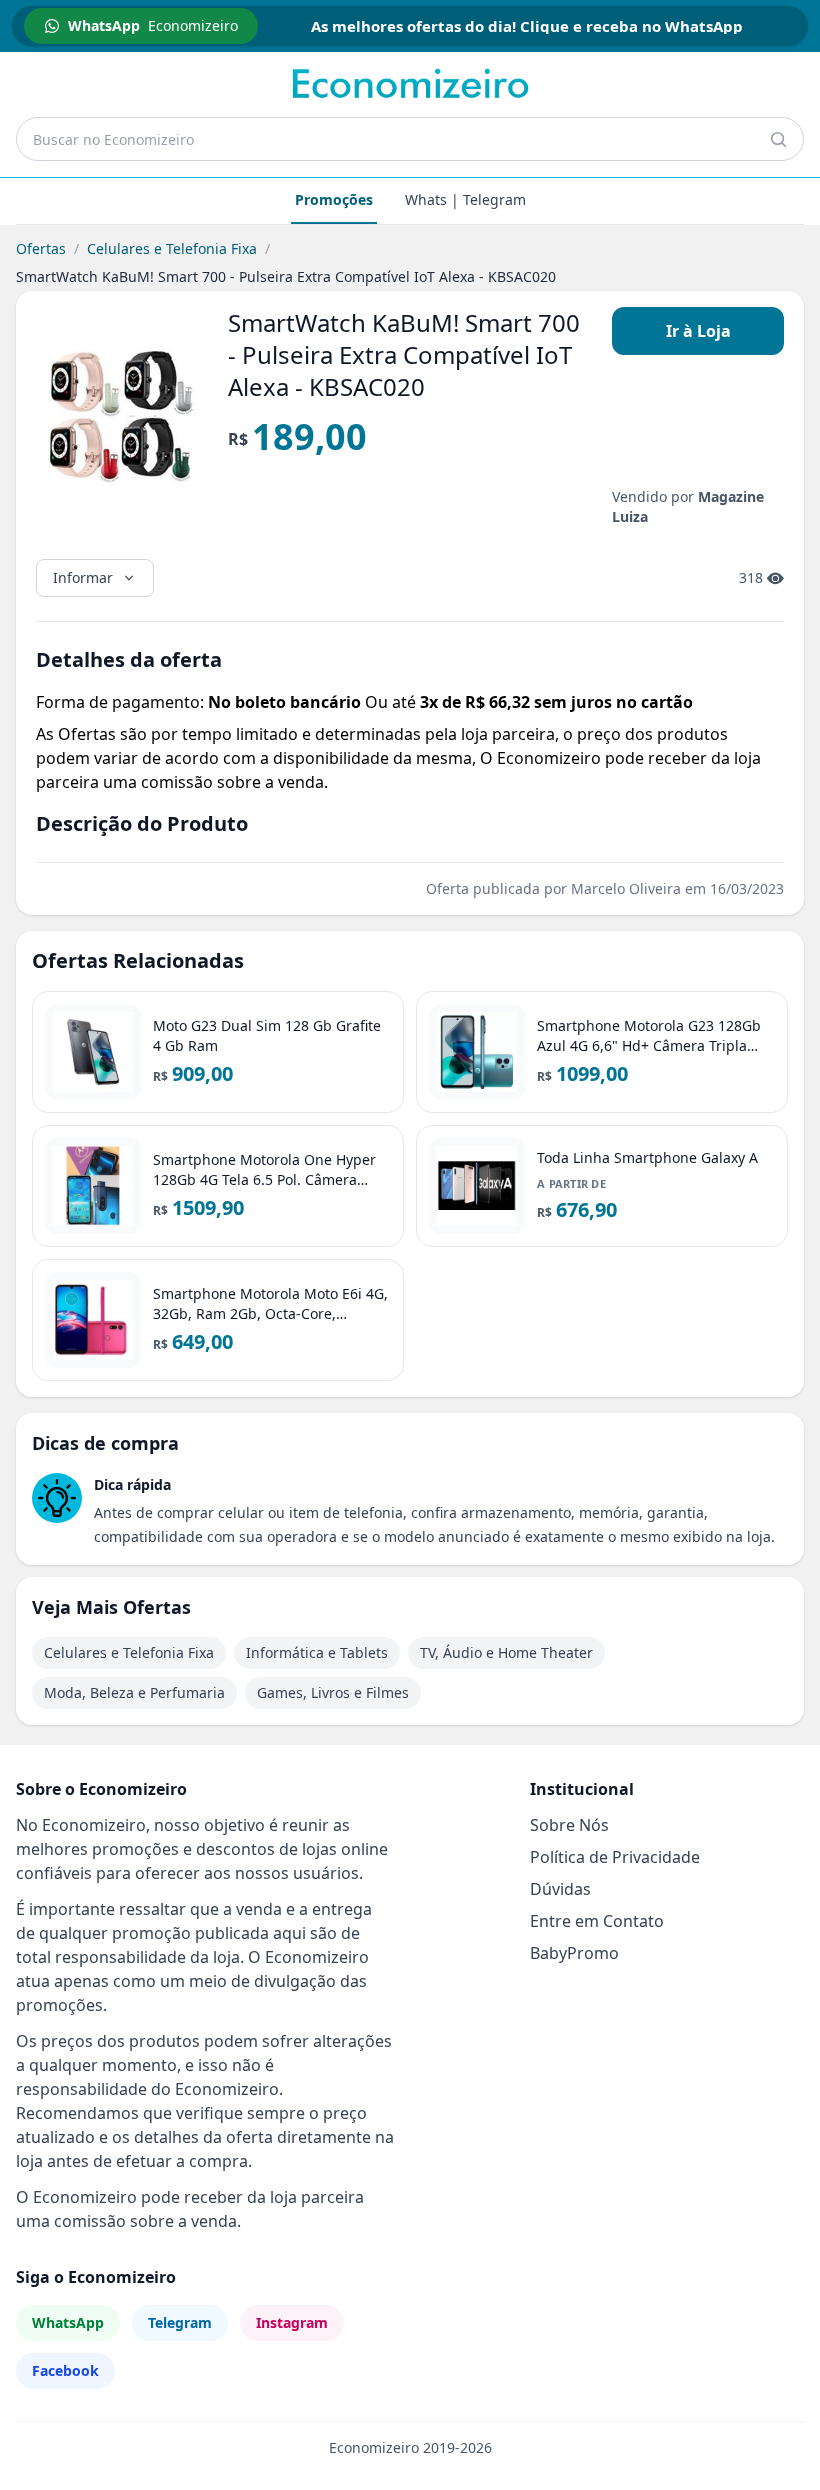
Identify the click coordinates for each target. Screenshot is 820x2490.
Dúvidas (560, 1889)
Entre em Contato (597, 1921)
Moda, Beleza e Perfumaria (134, 1692)
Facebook (65, 2370)
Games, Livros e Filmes (333, 1692)
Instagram (292, 2322)
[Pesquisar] (778, 139)
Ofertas (41, 248)
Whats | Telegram (465, 199)
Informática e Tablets (317, 1652)
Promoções (334, 199)
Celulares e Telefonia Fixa (172, 248)
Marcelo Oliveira (626, 888)
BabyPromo (574, 1953)
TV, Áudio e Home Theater (506, 1652)
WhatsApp (68, 2322)
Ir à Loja (698, 331)
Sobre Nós (569, 1825)
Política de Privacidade (615, 1857)
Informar (83, 577)
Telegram (180, 2322)
